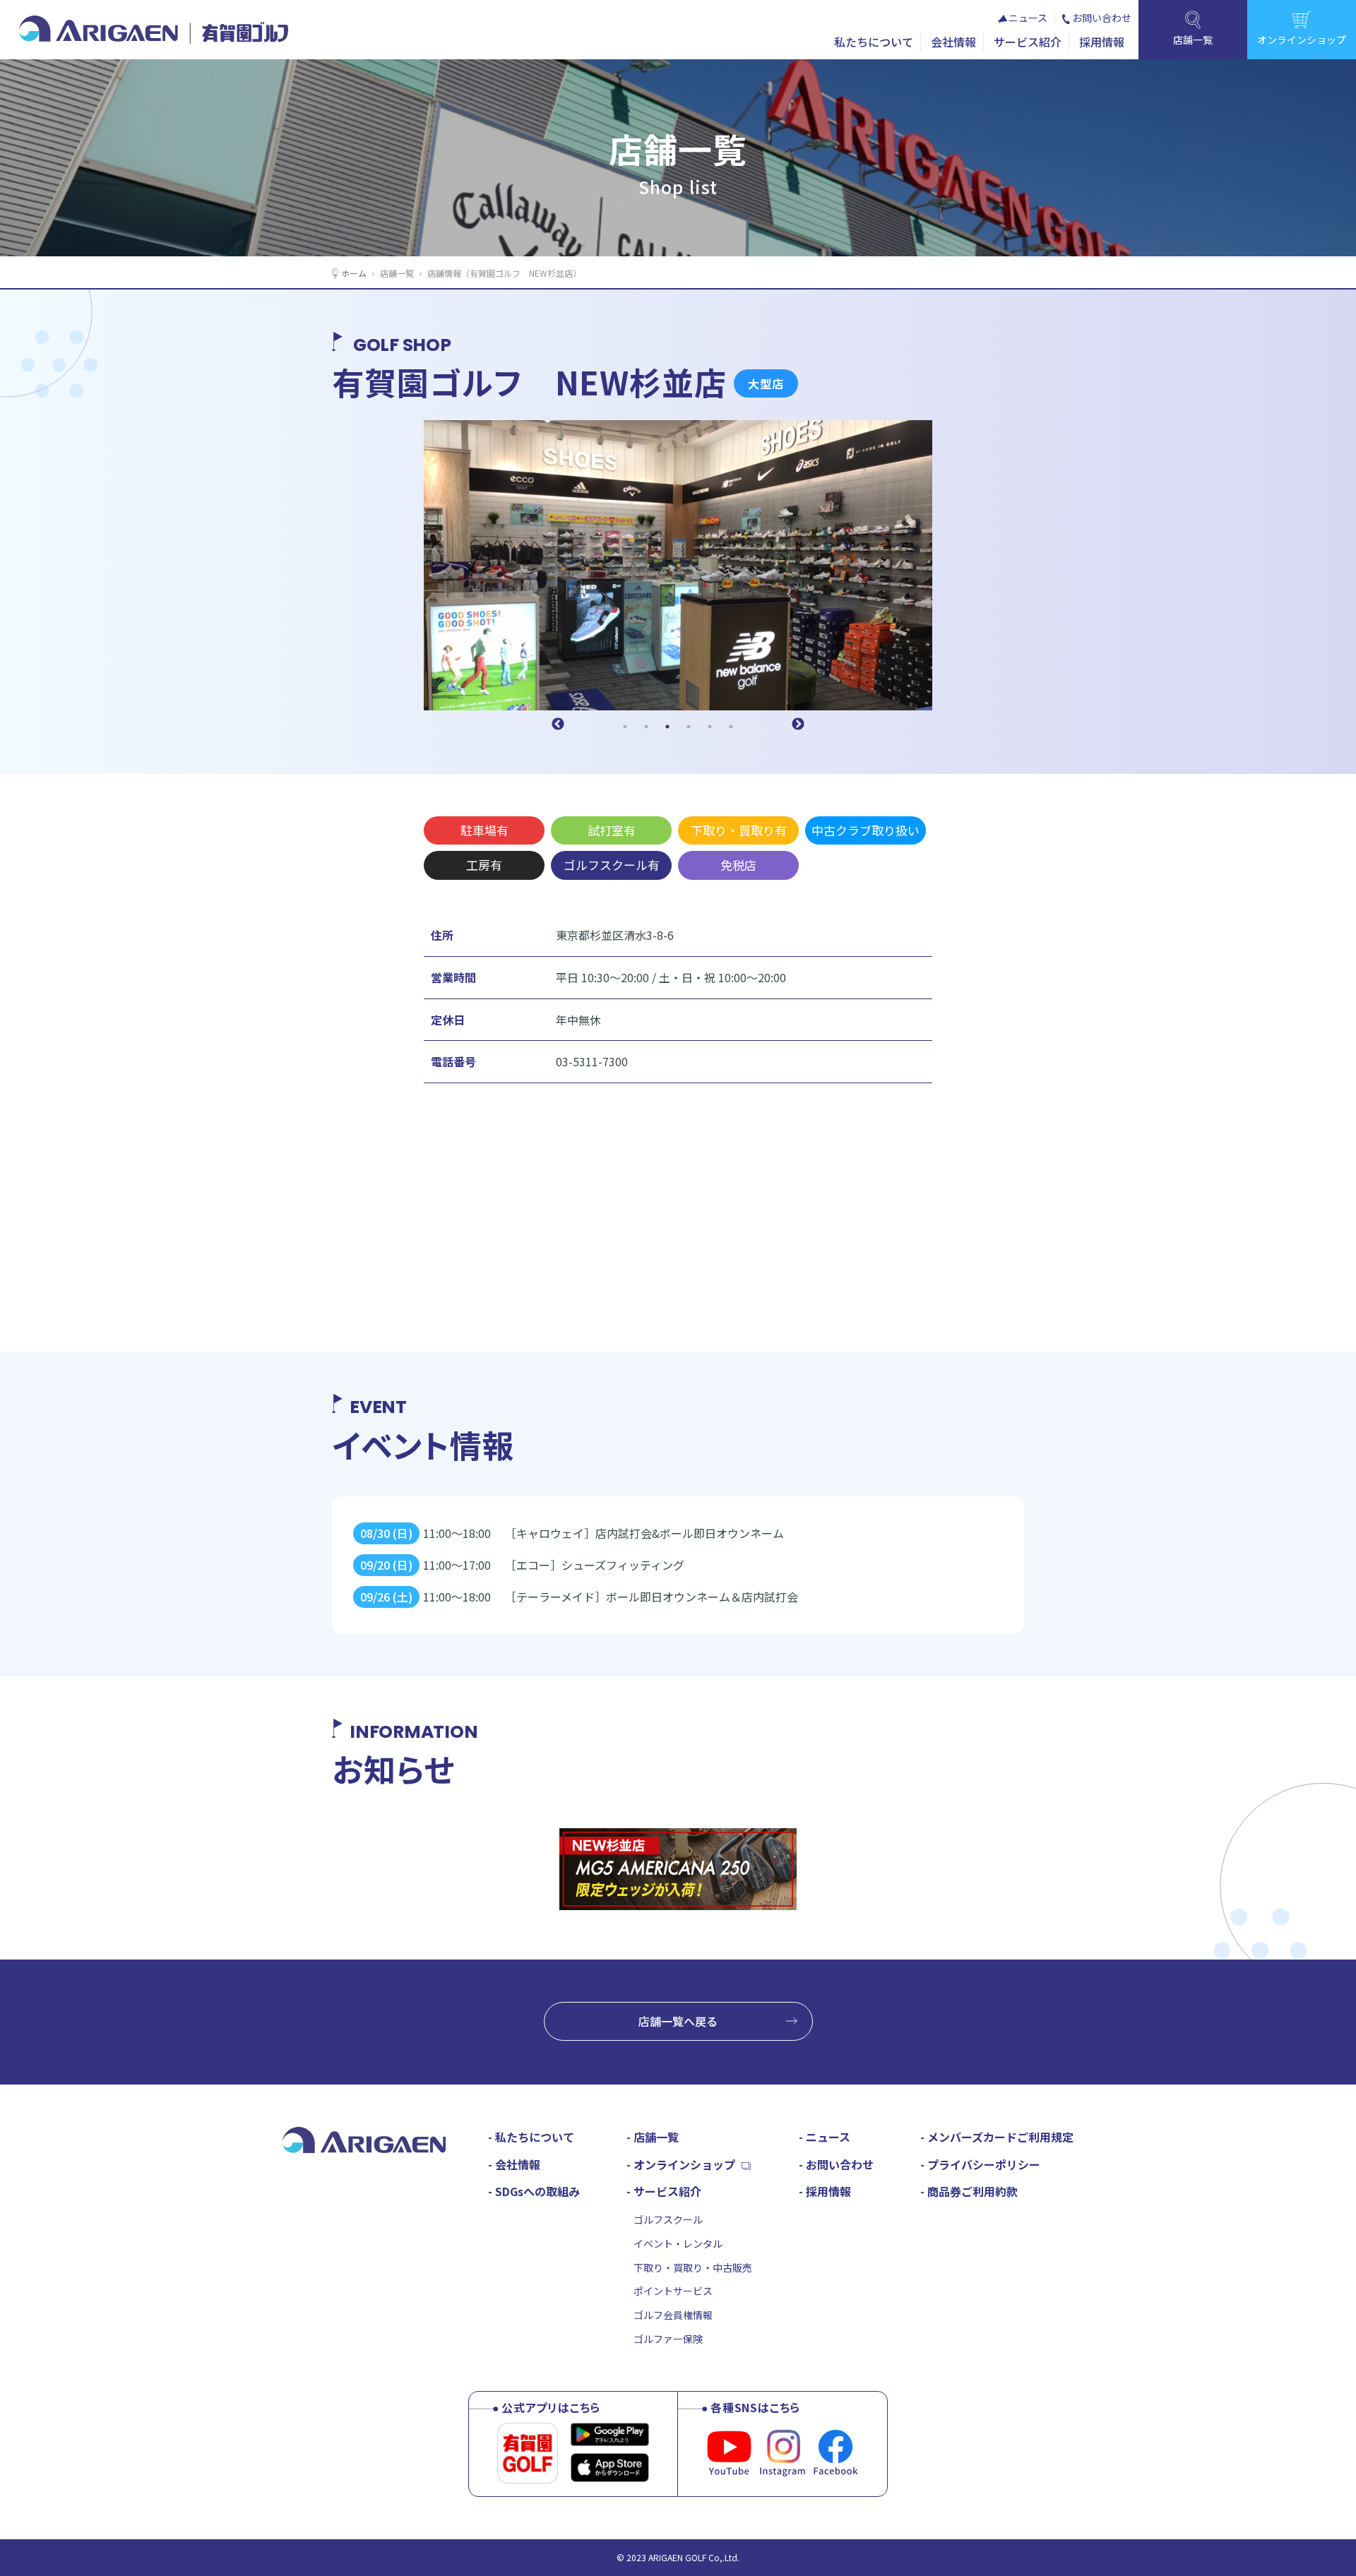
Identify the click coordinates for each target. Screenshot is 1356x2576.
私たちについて (874, 42)
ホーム (354, 273)
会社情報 (953, 42)
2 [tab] (646, 727)
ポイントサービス (673, 2291)
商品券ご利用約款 (973, 2191)
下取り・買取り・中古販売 (693, 2267)
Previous (558, 724)
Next (798, 724)
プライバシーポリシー (984, 2164)
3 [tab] (667, 727)
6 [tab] (731, 727)
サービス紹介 (1028, 42)
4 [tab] (689, 727)
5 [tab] (710, 727)
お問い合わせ (1102, 18)
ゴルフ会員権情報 (673, 2315)
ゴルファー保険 (668, 2339)
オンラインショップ (684, 2164)
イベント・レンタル (678, 2243)
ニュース (1028, 18)
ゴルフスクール (668, 2219)
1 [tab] (625, 727)
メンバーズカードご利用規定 (1000, 2137)
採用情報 (1102, 42)
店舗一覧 (397, 273)
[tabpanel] (678, 565)
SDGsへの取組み (537, 2191)
